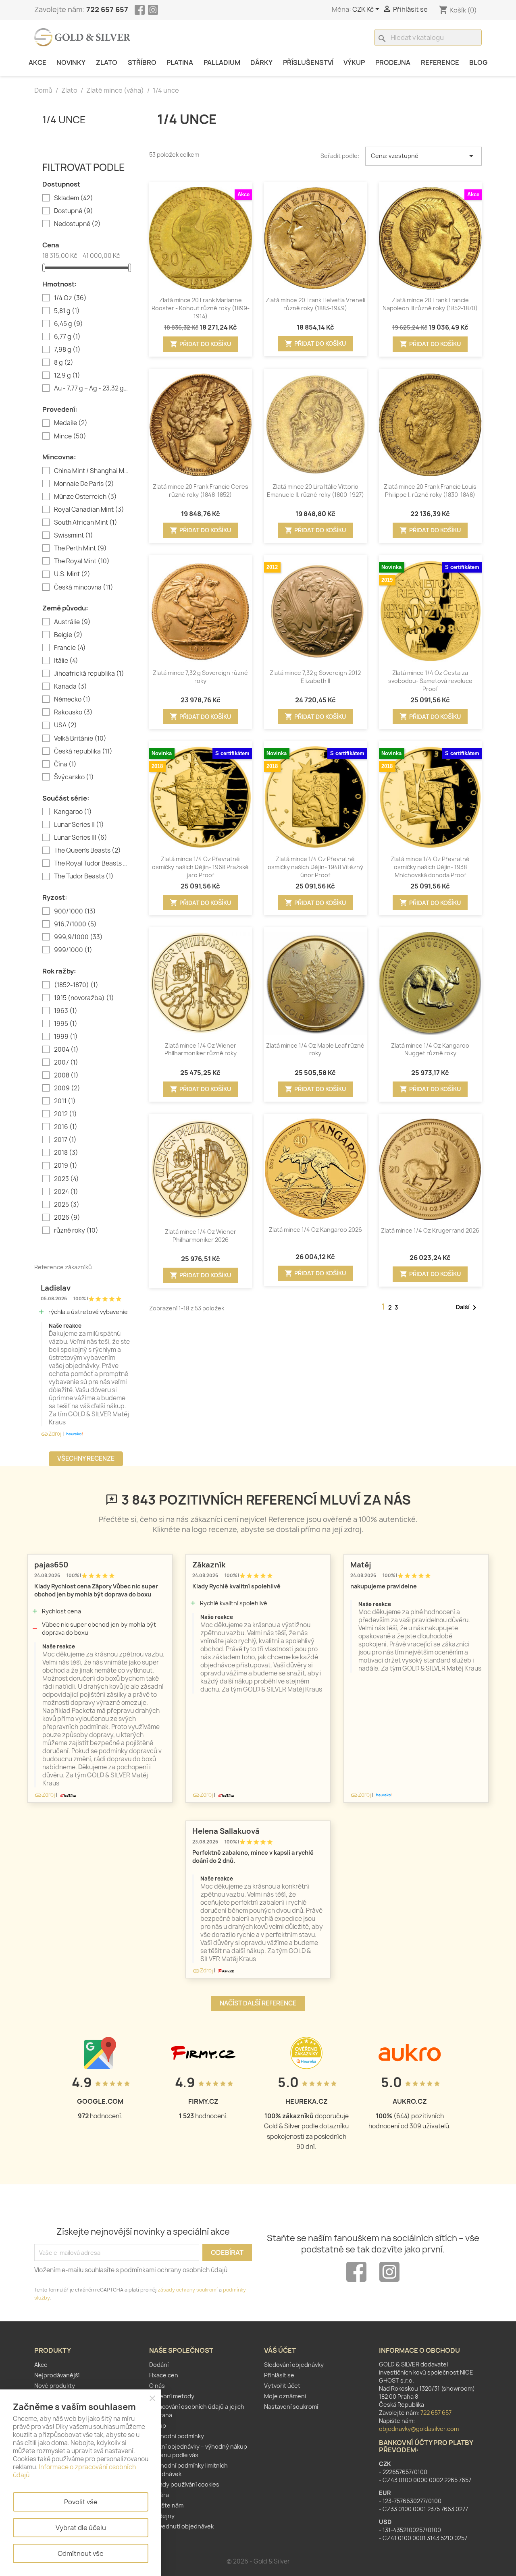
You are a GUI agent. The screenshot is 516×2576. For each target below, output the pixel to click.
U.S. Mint (72, 574)
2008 (66, 1075)
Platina (180, 62)
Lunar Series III (81, 838)
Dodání (159, 2365)
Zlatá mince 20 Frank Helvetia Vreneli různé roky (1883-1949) (315, 304)
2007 (66, 1063)
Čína (65, 764)
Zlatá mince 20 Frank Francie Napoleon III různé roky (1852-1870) (430, 304)
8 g (64, 363)
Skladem (74, 198)
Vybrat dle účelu (81, 2528)
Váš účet (280, 2350)
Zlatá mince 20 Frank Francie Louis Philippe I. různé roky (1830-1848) (430, 491)
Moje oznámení (285, 2396)
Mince (70, 436)
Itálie (66, 661)
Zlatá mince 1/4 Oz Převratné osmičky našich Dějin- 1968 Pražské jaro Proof (200, 867)
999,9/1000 (78, 937)
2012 (66, 1114)
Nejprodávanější (57, 2375)
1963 (66, 1011)
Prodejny (162, 2516)
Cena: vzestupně (424, 156)
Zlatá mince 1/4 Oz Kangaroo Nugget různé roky (430, 1049)
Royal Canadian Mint (89, 510)
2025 (67, 1205)
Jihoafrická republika (89, 674)
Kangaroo (73, 812)
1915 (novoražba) (84, 998)
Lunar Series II (79, 825)
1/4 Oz (70, 298)
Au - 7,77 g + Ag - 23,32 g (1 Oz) (91, 388)
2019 (66, 1166)
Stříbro (142, 62)
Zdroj (51, 1434)
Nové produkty (55, 2386)
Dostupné (74, 211)
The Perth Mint (80, 548)
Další (468, 1308)
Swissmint (74, 536)
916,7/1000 (75, 924)
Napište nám (166, 2505)
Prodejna (393, 62)
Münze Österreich (85, 497)
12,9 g (67, 376)
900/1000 (75, 911)
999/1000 (73, 950)
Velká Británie (80, 739)
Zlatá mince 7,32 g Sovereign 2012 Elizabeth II (315, 677)
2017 (65, 1140)
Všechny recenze (86, 1458)
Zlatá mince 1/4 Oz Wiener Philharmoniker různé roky (201, 1049)
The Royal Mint (82, 561)
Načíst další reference (258, 2003)
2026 (67, 1218)
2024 (66, 1192)
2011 (65, 1101)
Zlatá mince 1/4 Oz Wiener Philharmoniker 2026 (201, 1236)
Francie (70, 648)
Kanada (71, 687)
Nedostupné (77, 224)
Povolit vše (81, 2502)
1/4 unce (64, 120)
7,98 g (67, 350)
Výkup (354, 62)
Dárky (261, 62)
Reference (440, 62)
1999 (66, 1037)
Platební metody (172, 2396)
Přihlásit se (279, 2375)
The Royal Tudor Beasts (91, 864)
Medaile (71, 423)
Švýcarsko (74, 777)
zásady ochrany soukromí (188, 2290)
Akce (37, 62)
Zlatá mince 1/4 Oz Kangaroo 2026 (315, 1230)
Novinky (71, 62)
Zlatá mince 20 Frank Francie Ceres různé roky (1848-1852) (201, 491)
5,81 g (67, 311)
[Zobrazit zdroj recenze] (74, 1434)
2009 (67, 1088)
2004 (66, 1050)
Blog (478, 62)
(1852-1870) (76, 985)
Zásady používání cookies (184, 2484)
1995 (66, 1024)
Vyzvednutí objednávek (181, 2526)
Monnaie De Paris (84, 484)
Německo (72, 700)
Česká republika (83, 751)
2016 (66, 1127)
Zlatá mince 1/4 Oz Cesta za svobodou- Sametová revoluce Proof (430, 681)
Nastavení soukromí (291, 2407)
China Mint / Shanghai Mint (91, 471)
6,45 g (69, 324)
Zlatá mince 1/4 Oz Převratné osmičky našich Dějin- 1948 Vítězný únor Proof (315, 867)
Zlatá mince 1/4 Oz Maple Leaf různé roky (315, 1049)
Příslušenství (308, 62)
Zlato (107, 62)
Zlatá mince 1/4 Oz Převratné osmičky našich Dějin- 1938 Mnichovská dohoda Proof (430, 867)
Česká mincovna (84, 587)
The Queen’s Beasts (87, 851)
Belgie (68, 635)
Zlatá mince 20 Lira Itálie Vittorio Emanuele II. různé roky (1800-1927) (315, 491)
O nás (157, 2386)
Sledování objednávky (294, 2365)
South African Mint (86, 523)
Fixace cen (164, 2375)
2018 (66, 1153)
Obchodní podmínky (177, 2436)
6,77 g (67, 337)
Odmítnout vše (81, 2553)
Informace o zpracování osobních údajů (74, 2471)
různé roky (76, 1231)
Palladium (222, 62)
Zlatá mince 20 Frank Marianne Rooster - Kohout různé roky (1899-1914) (201, 308)
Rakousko (73, 712)
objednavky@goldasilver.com (419, 2429)
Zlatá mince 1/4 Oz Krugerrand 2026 (430, 1230)
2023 (67, 1179)
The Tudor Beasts (84, 876)
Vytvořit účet (282, 2386)
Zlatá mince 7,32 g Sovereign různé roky (200, 677)
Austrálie (72, 622)
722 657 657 (107, 9)
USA (66, 725)
